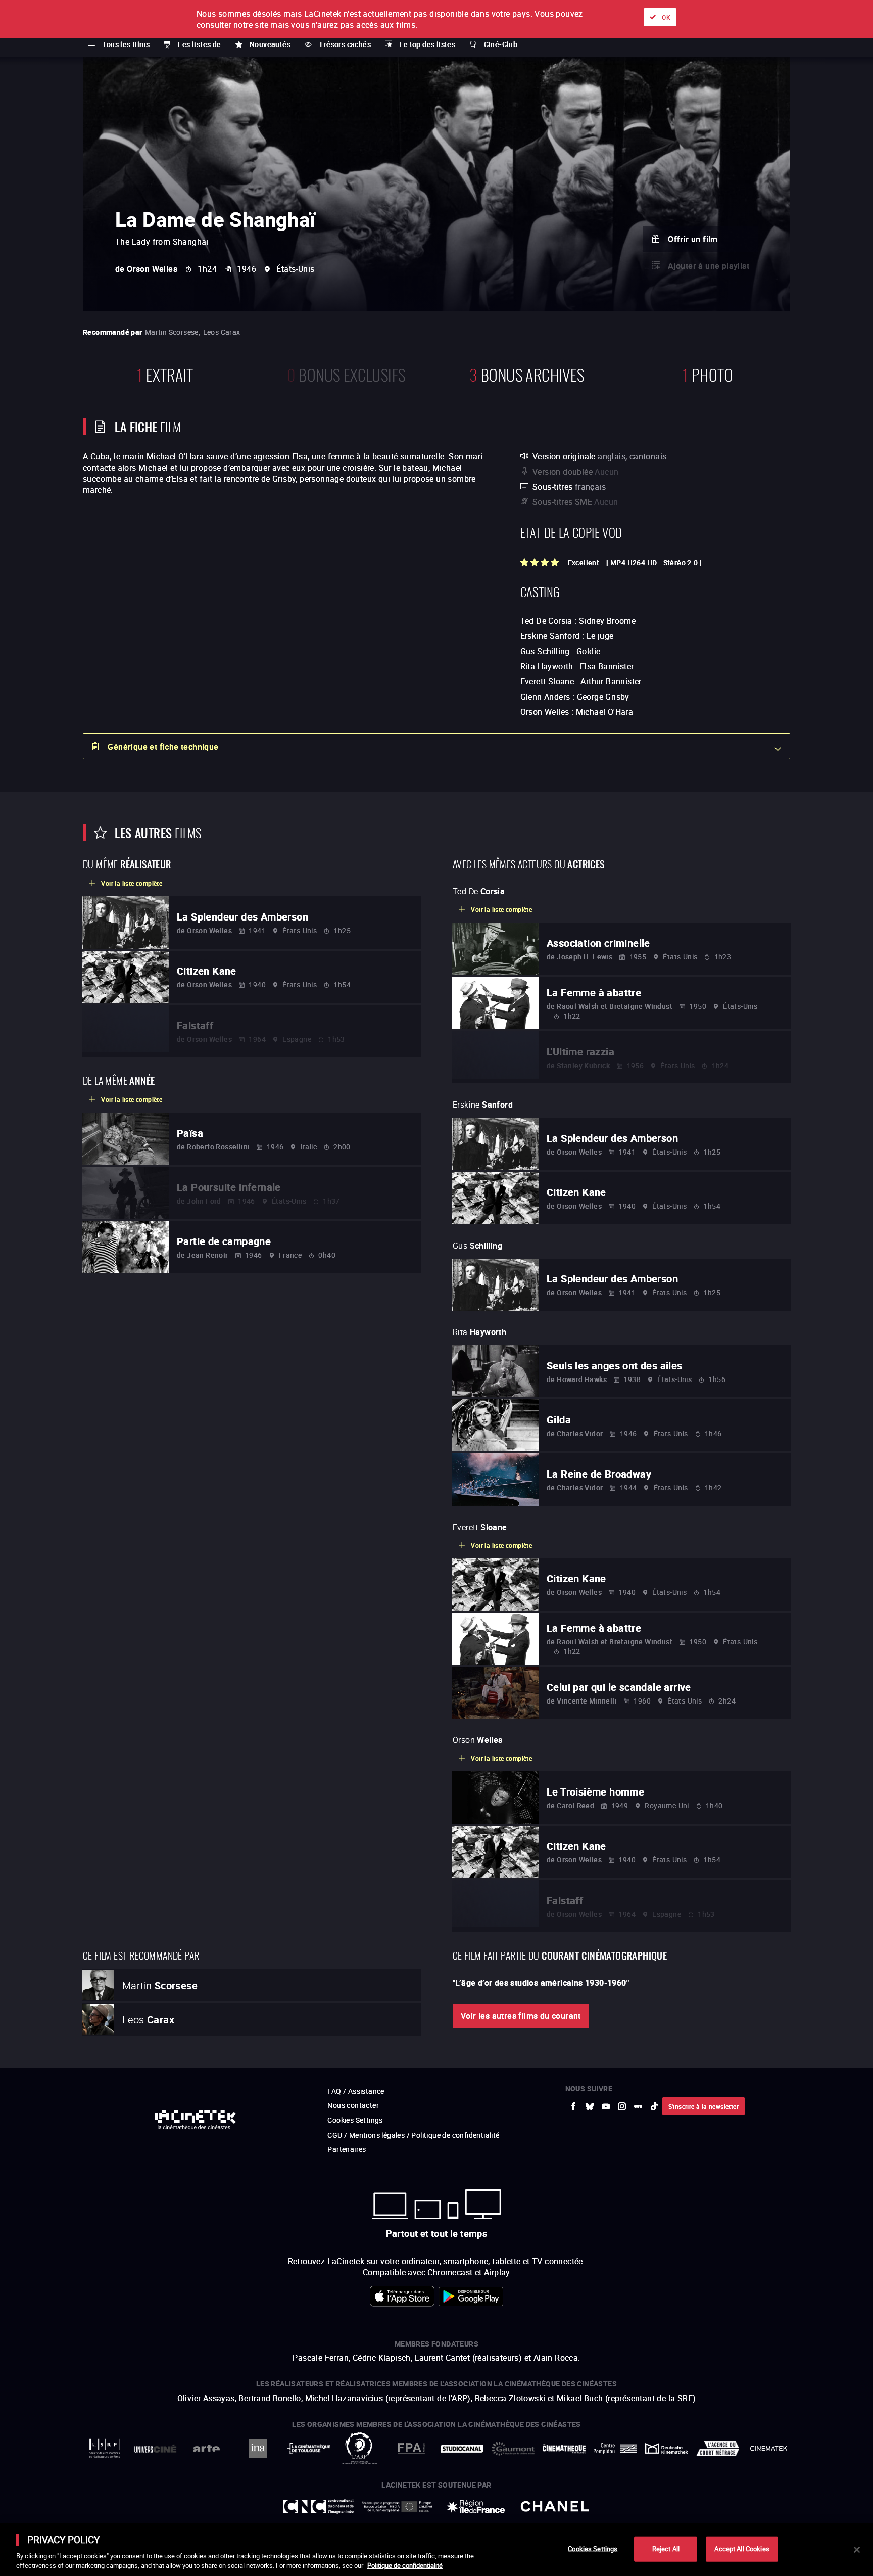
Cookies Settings (593, 2549)
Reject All (666, 2549)
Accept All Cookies (742, 2549)
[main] (437, 2550)
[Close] (857, 2550)
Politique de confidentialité (405, 2565)
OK (666, 17)
